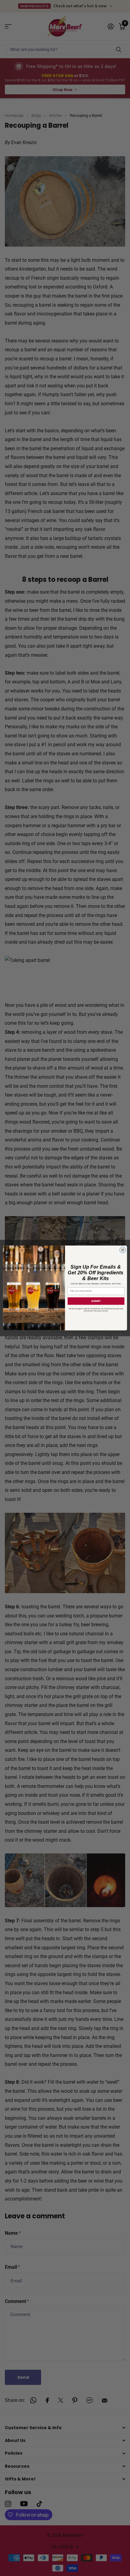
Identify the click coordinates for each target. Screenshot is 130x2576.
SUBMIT (96, 1301)
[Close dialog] (123, 1250)
